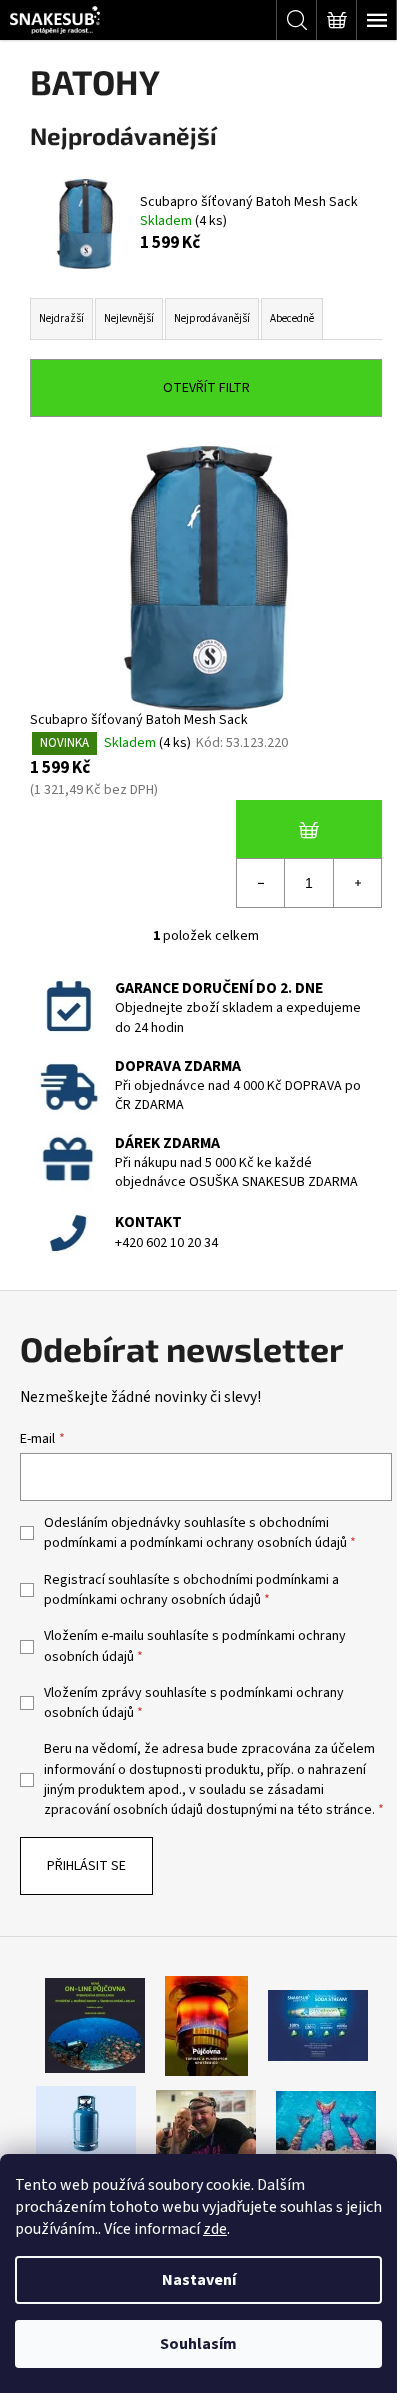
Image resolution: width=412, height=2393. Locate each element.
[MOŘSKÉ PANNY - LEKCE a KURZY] (326, 2123)
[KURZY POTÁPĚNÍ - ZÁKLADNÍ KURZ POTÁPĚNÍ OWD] (206, 2123)
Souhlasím (198, 2344)
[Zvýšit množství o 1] (357, 883)
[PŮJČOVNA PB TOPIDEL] (206, 2025)
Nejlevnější (129, 318)
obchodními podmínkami (256, 1580)
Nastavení (199, 2280)
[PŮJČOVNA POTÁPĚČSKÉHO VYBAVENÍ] (95, 2025)
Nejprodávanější (212, 318)
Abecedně (292, 318)
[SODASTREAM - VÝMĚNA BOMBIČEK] (318, 2025)
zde (215, 2229)
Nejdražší (61, 318)
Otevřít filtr (206, 388)
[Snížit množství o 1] (261, 883)
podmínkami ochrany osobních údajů (238, 1543)
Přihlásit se (86, 1866)
